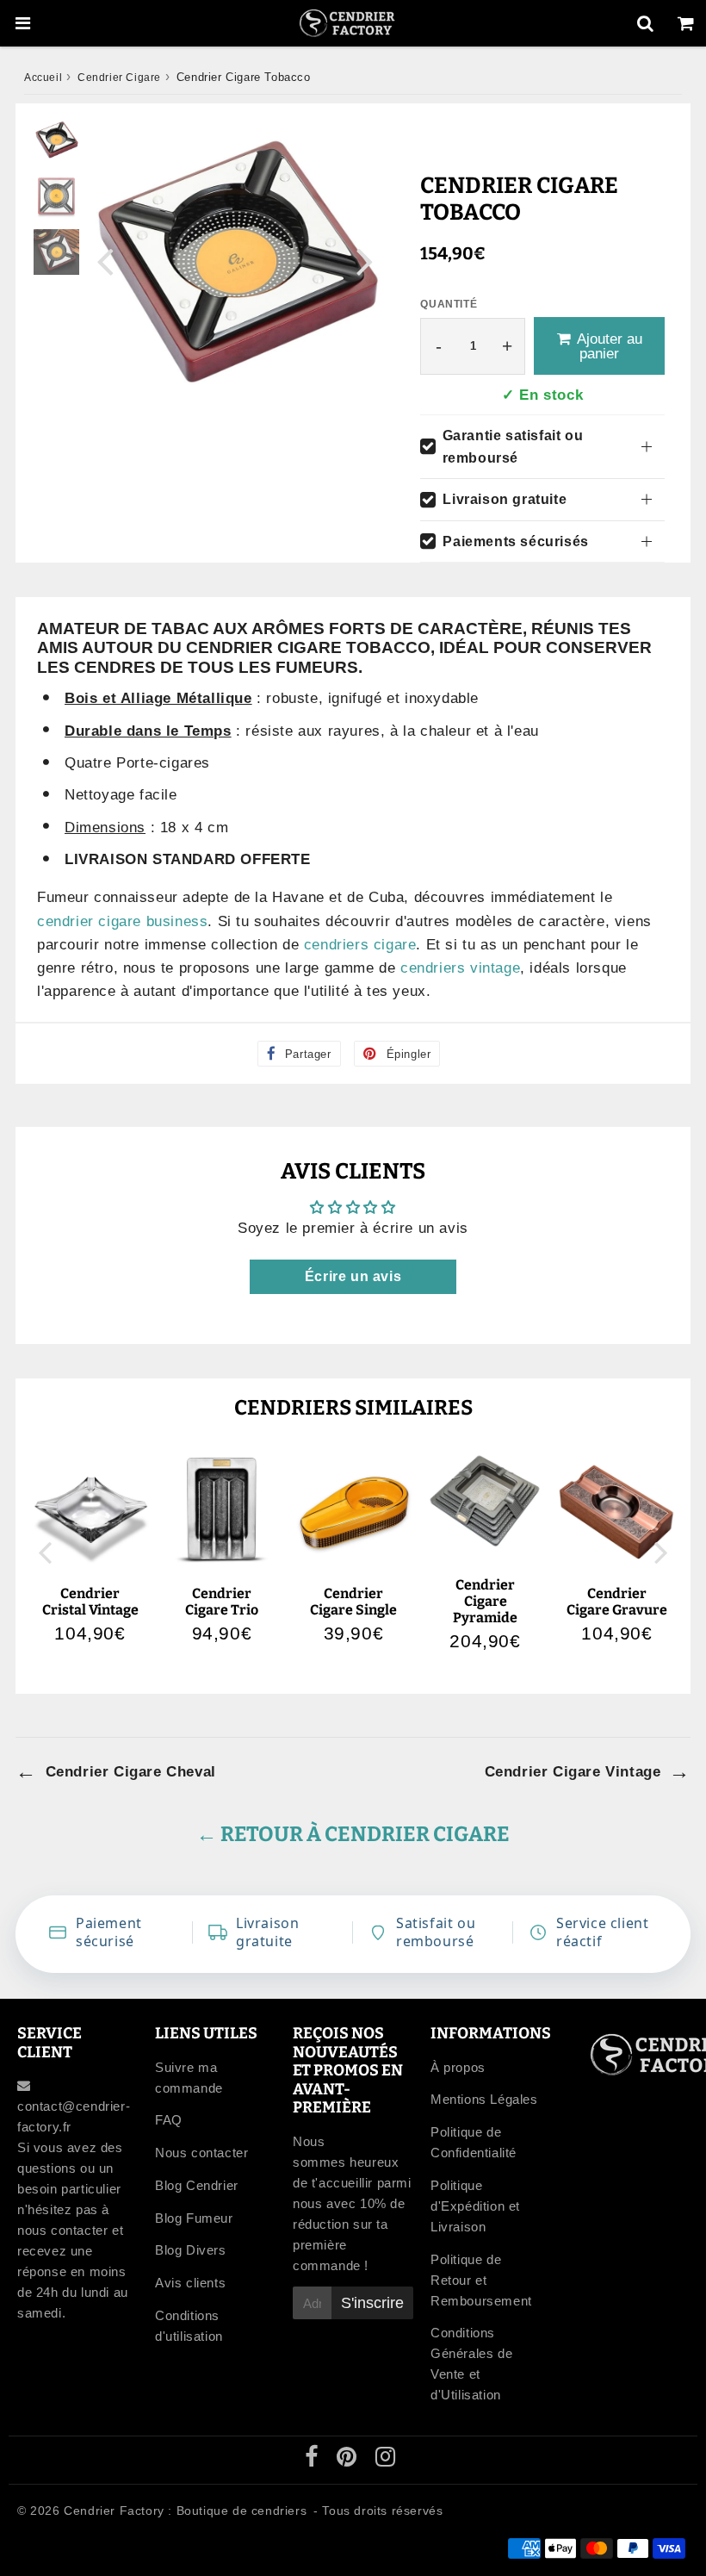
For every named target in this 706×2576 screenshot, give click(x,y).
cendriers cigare (360, 945)
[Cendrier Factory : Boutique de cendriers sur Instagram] (386, 2460)
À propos (458, 2067)
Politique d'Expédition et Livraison (475, 2206)
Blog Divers (191, 2250)
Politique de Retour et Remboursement (481, 2280)
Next (365, 261)
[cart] (686, 23)
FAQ (169, 2120)
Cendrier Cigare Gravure (617, 1602)
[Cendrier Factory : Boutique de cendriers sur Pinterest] (349, 2460)
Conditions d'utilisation (189, 2326)
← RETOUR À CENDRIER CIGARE (353, 1834)
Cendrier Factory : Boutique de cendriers (185, 2511)
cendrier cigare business (122, 921)
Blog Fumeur (194, 2218)
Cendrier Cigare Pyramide (485, 1601)
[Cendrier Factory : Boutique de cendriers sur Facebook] (314, 2460)
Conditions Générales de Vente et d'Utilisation (471, 2364)
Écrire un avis (353, 1276)
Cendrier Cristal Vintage (90, 1602)
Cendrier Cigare (119, 78)
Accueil (43, 78)
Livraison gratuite (505, 499)
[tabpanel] (56, 140)
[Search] (645, 23)
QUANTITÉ (449, 304)
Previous (105, 261)
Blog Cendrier (197, 2185)
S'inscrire (372, 2303)
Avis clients (190, 2283)
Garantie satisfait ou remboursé (513, 447)
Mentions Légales (484, 2099)
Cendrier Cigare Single (353, 1602)
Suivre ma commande (189, 2078)
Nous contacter (201, 2153)
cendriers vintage (460, 968)
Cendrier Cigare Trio (222, 1602)
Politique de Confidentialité (474, 2142)
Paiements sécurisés (515, 541)
